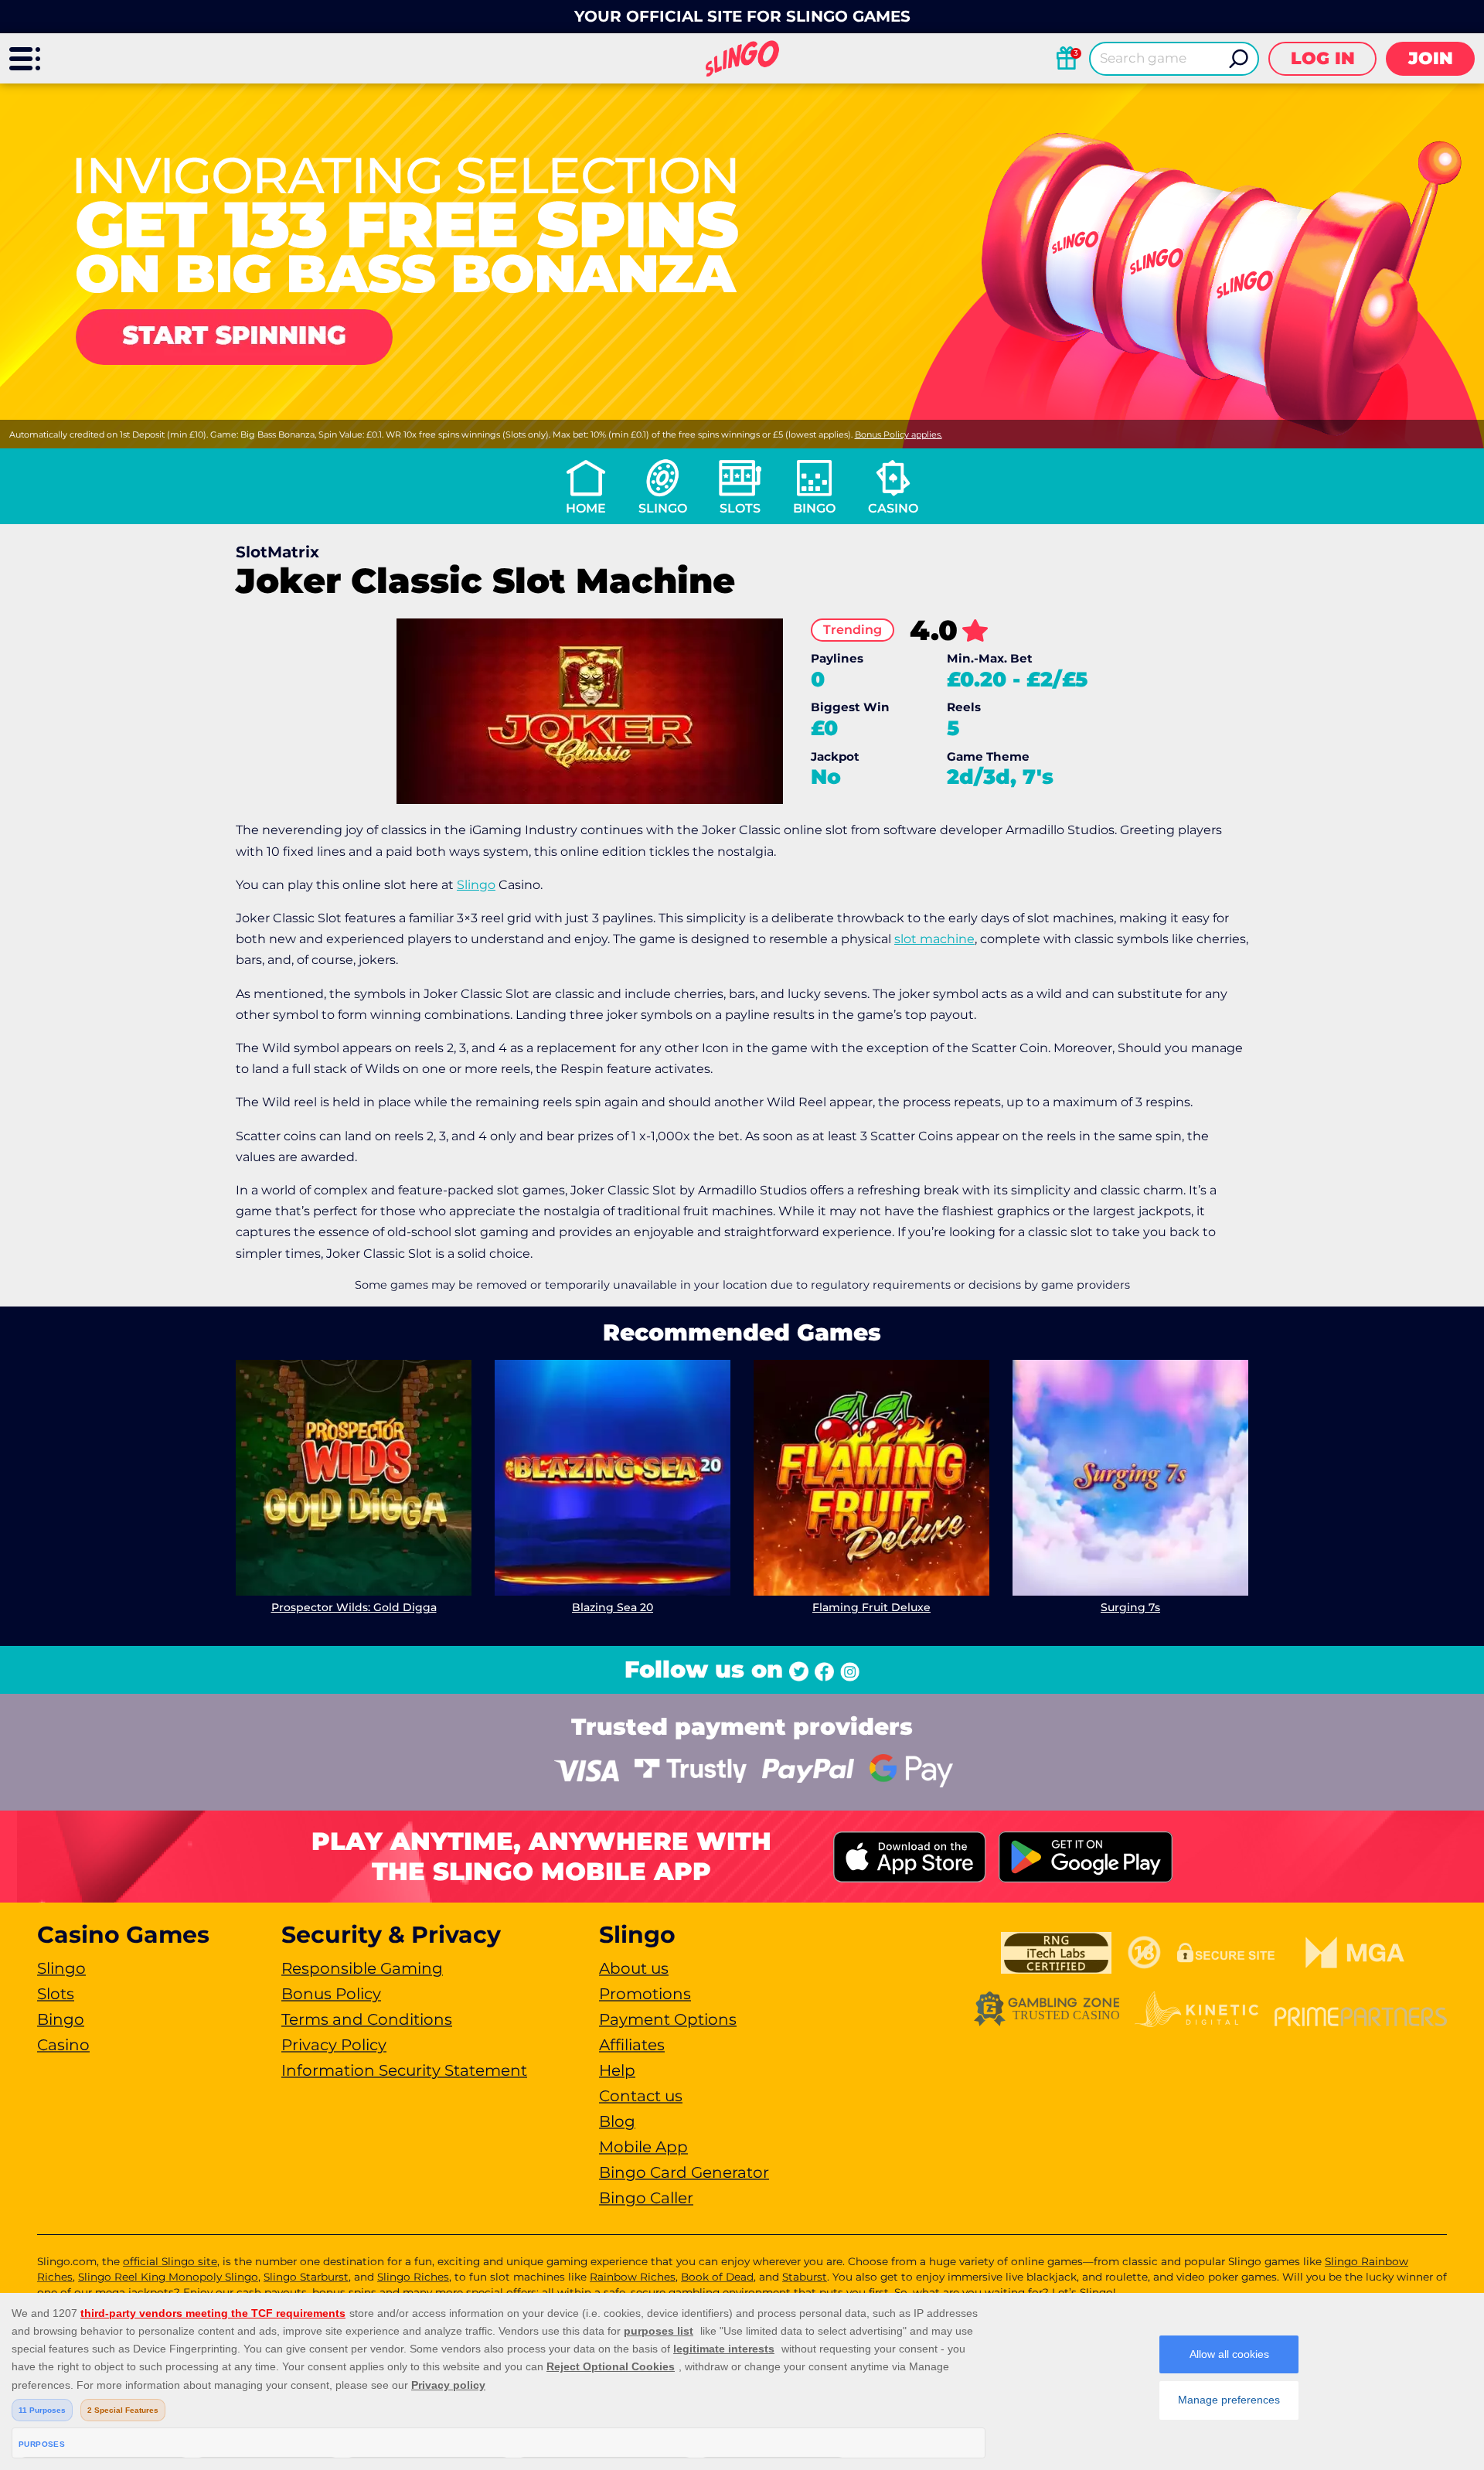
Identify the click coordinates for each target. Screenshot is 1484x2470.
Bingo (814, 508)
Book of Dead (717, 2277)
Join (1431, 58)
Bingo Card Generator (684, 2172)
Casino (893, 508)
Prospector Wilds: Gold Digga (354, 1607)
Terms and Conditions (367, 2019)
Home (586, 508)
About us (634, 1968)
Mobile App (643, 2147)
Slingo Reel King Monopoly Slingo (168, 2277)
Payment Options (668, 2019)
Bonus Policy (331, 1994)
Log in (1323, 58)
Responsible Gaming (362, 1968)
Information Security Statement (404, 2070)
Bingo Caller (646, 2198)
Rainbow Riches (633, 2277)
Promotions (645, 1994)
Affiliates (632, 2045)
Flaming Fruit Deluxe (871, 1607)
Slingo (663, 508)
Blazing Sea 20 (613, 1607)
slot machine (934, 939)
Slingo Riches (413, 2277)
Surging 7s (1130, 1607)
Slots (740, 508)
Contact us (641, 2096)
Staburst (805, 2277)
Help (617, 2070)
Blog (617, 2121)
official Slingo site (170, 2261)
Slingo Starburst (306, 2277)
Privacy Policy (334, 2045)
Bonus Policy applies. (899, 434)
